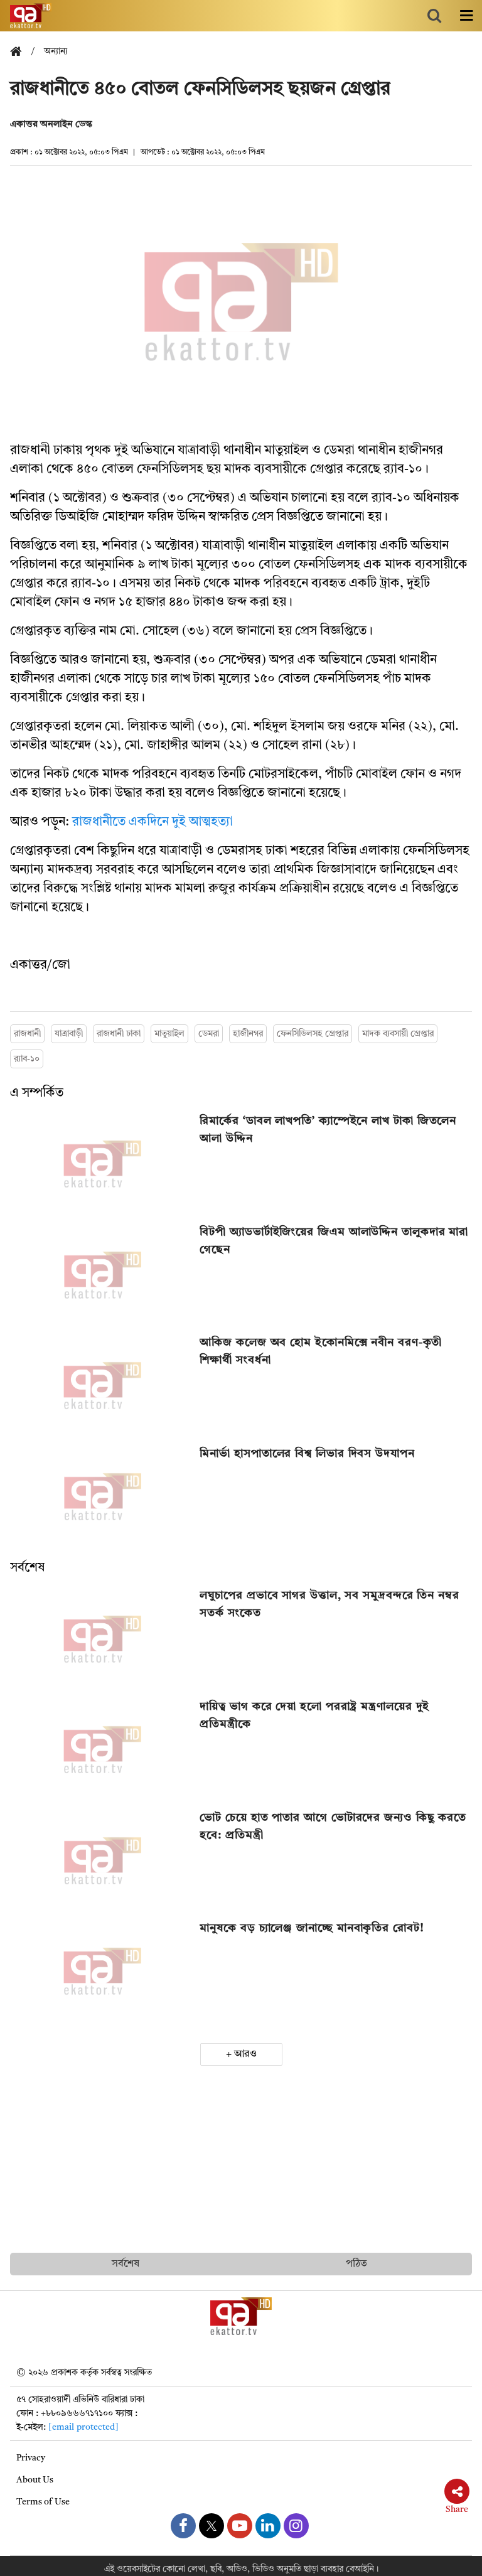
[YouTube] (240, 2526)
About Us (35, 2480)
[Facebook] (183, 2526)
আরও (245, 2054)
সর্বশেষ (27, 1568)
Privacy (31, 2458)
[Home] (21, 52)
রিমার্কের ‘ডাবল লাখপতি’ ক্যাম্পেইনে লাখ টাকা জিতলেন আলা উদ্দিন (328, 1130)
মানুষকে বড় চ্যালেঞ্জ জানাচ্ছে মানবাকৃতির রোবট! (312, 1928)
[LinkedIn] (268, 2526)
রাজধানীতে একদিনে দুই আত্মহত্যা (153, 822)
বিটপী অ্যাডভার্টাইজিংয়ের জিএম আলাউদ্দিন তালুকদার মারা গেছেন (334, 1241)
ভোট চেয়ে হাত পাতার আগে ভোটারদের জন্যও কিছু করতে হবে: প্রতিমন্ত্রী (333, 1827)
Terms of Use (43, 2502)
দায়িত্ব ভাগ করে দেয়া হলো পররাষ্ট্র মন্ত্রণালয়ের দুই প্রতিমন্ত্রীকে (314, 1715)
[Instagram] (296, 2526)
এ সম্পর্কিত (37, 1093)
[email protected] (83, 2427)
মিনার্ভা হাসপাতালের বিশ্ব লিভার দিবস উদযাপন (307, 1454)
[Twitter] (212, 2526)
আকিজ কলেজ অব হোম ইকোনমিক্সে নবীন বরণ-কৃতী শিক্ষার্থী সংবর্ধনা (321, 1351)
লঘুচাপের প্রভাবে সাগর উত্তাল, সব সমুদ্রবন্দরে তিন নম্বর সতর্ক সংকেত (329, 1604)
